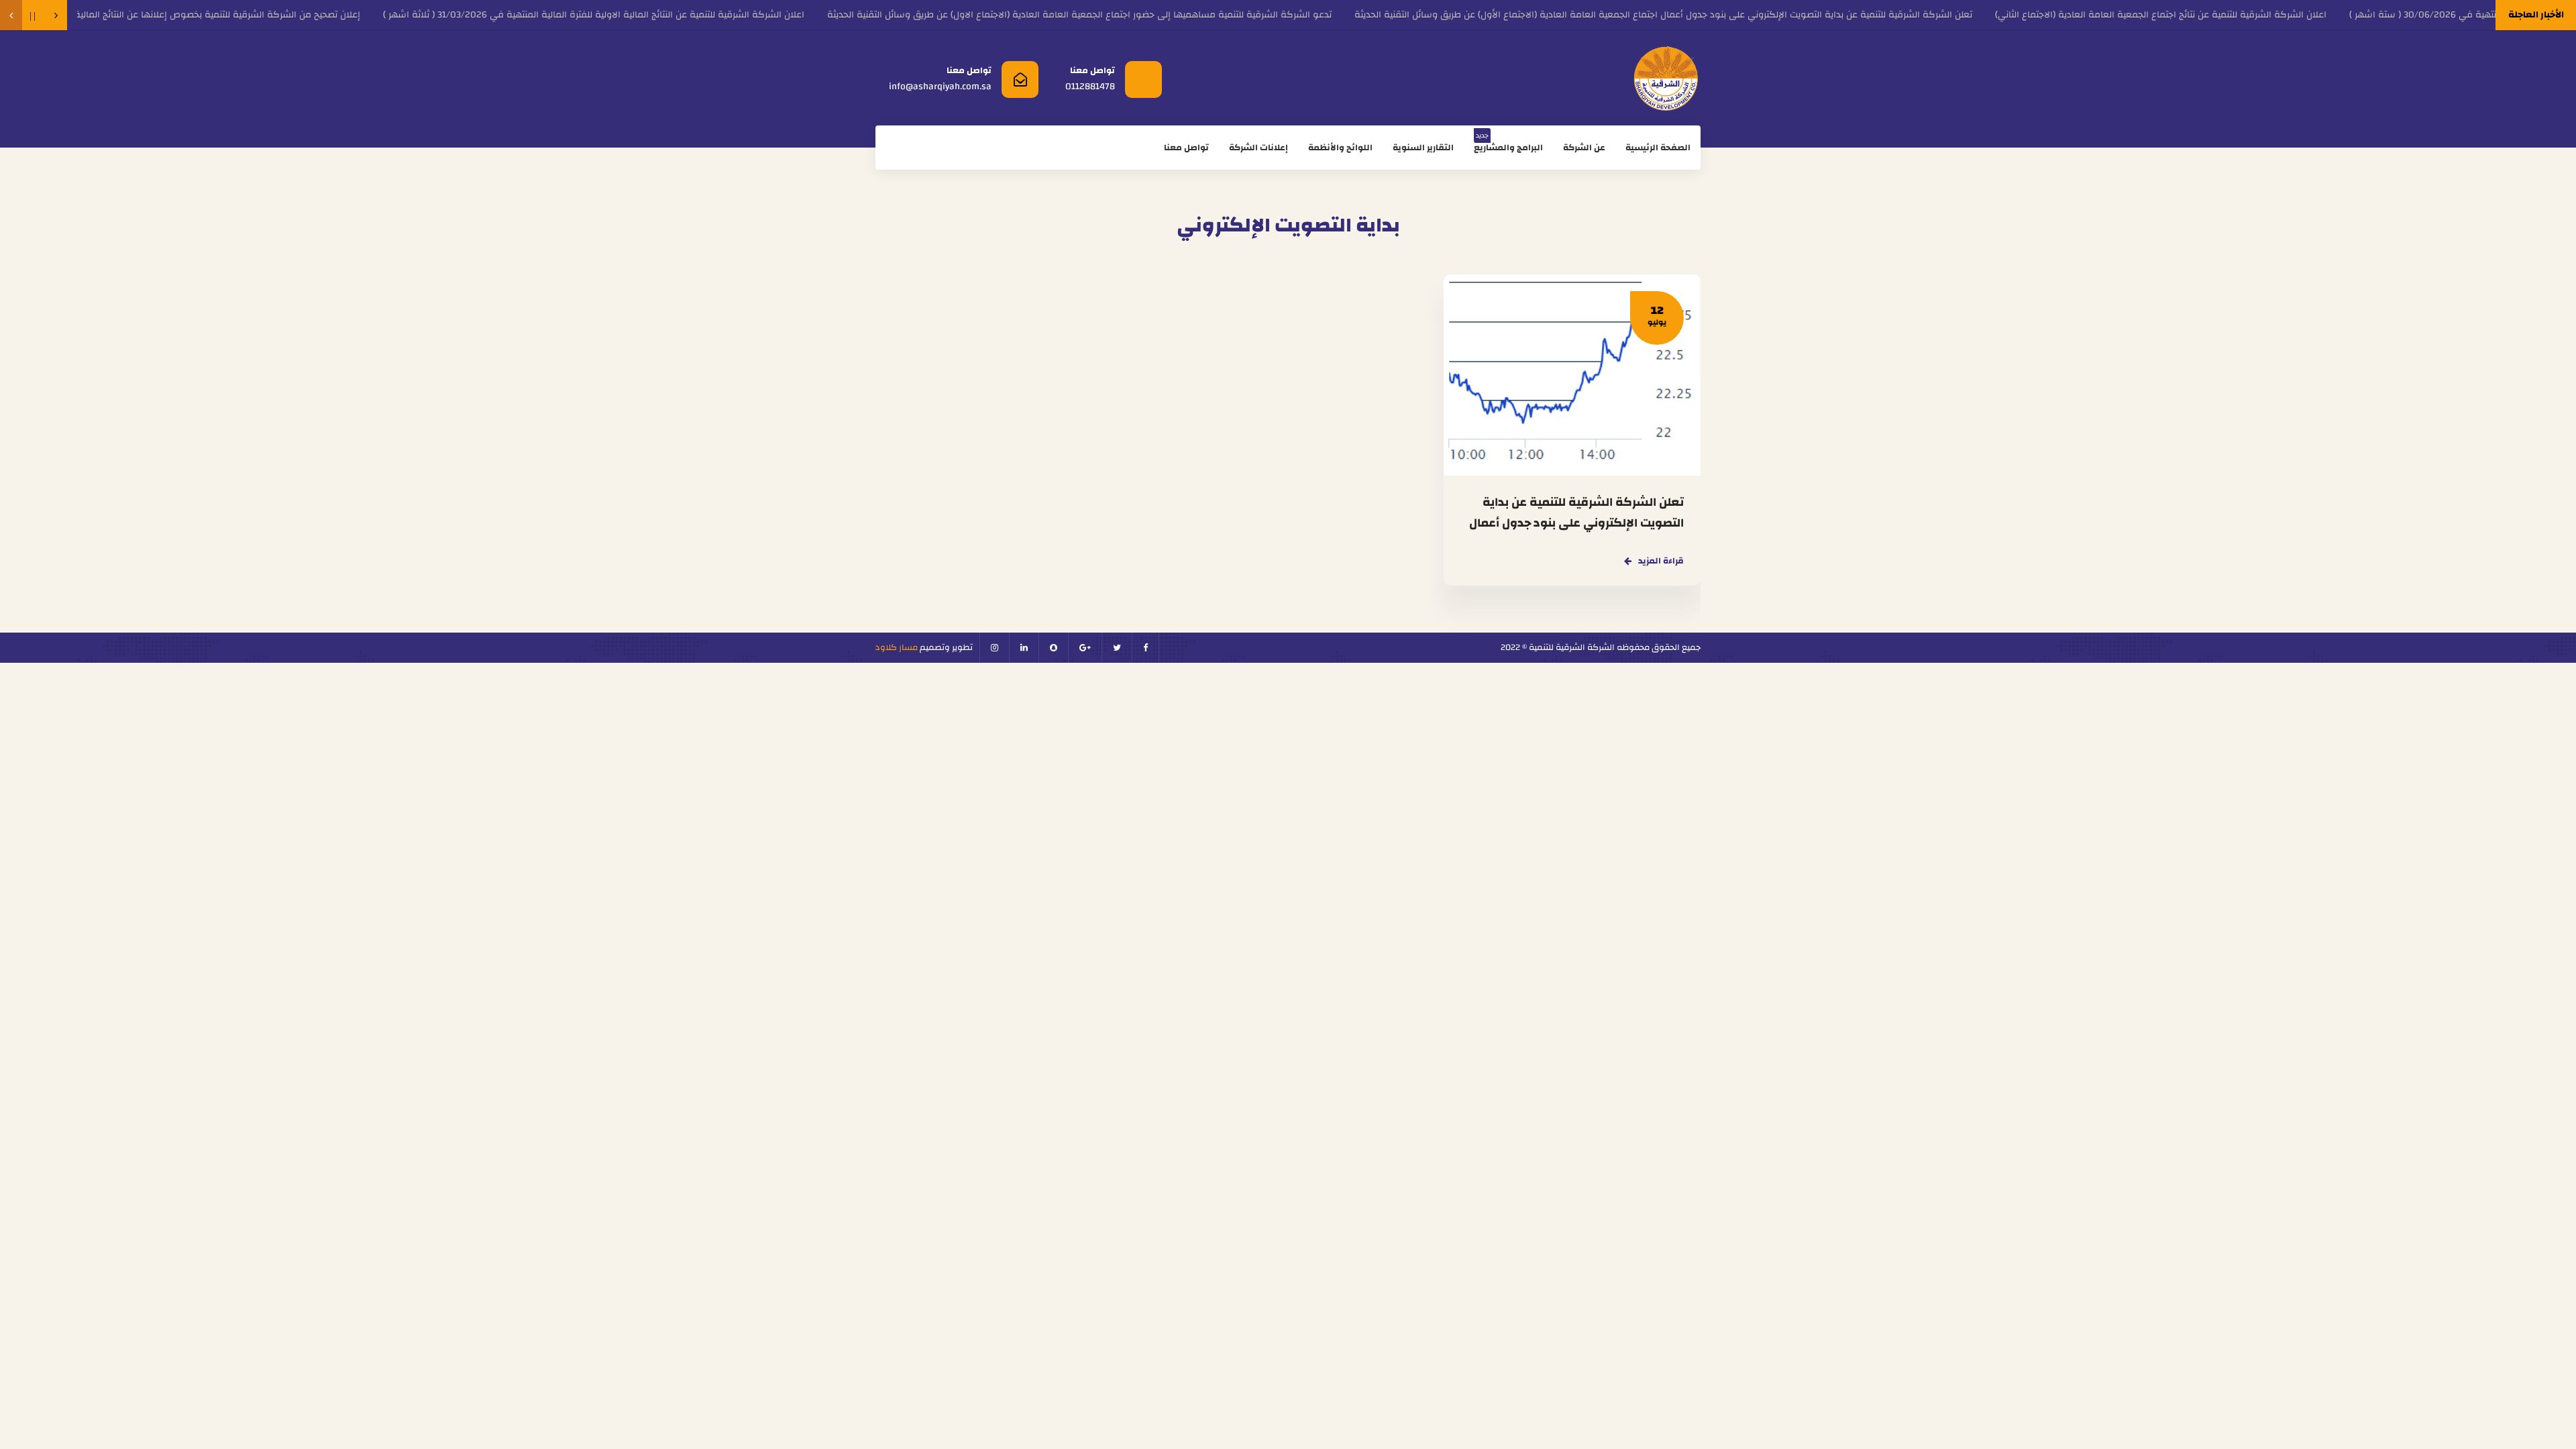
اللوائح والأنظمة (1340, 148)
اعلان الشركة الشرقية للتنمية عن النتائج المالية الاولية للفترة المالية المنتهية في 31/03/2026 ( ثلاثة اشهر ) (638, 15)
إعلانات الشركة (1258, 148)
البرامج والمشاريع (1508, 141)
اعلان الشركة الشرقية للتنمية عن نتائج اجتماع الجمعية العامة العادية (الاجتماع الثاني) (2205, 15)
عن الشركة (1584, 148)
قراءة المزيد (1661, 561)
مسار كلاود (897, 647)
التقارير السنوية (1423, 148)
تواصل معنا (1186, 148)
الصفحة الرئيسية (1658, 148)
